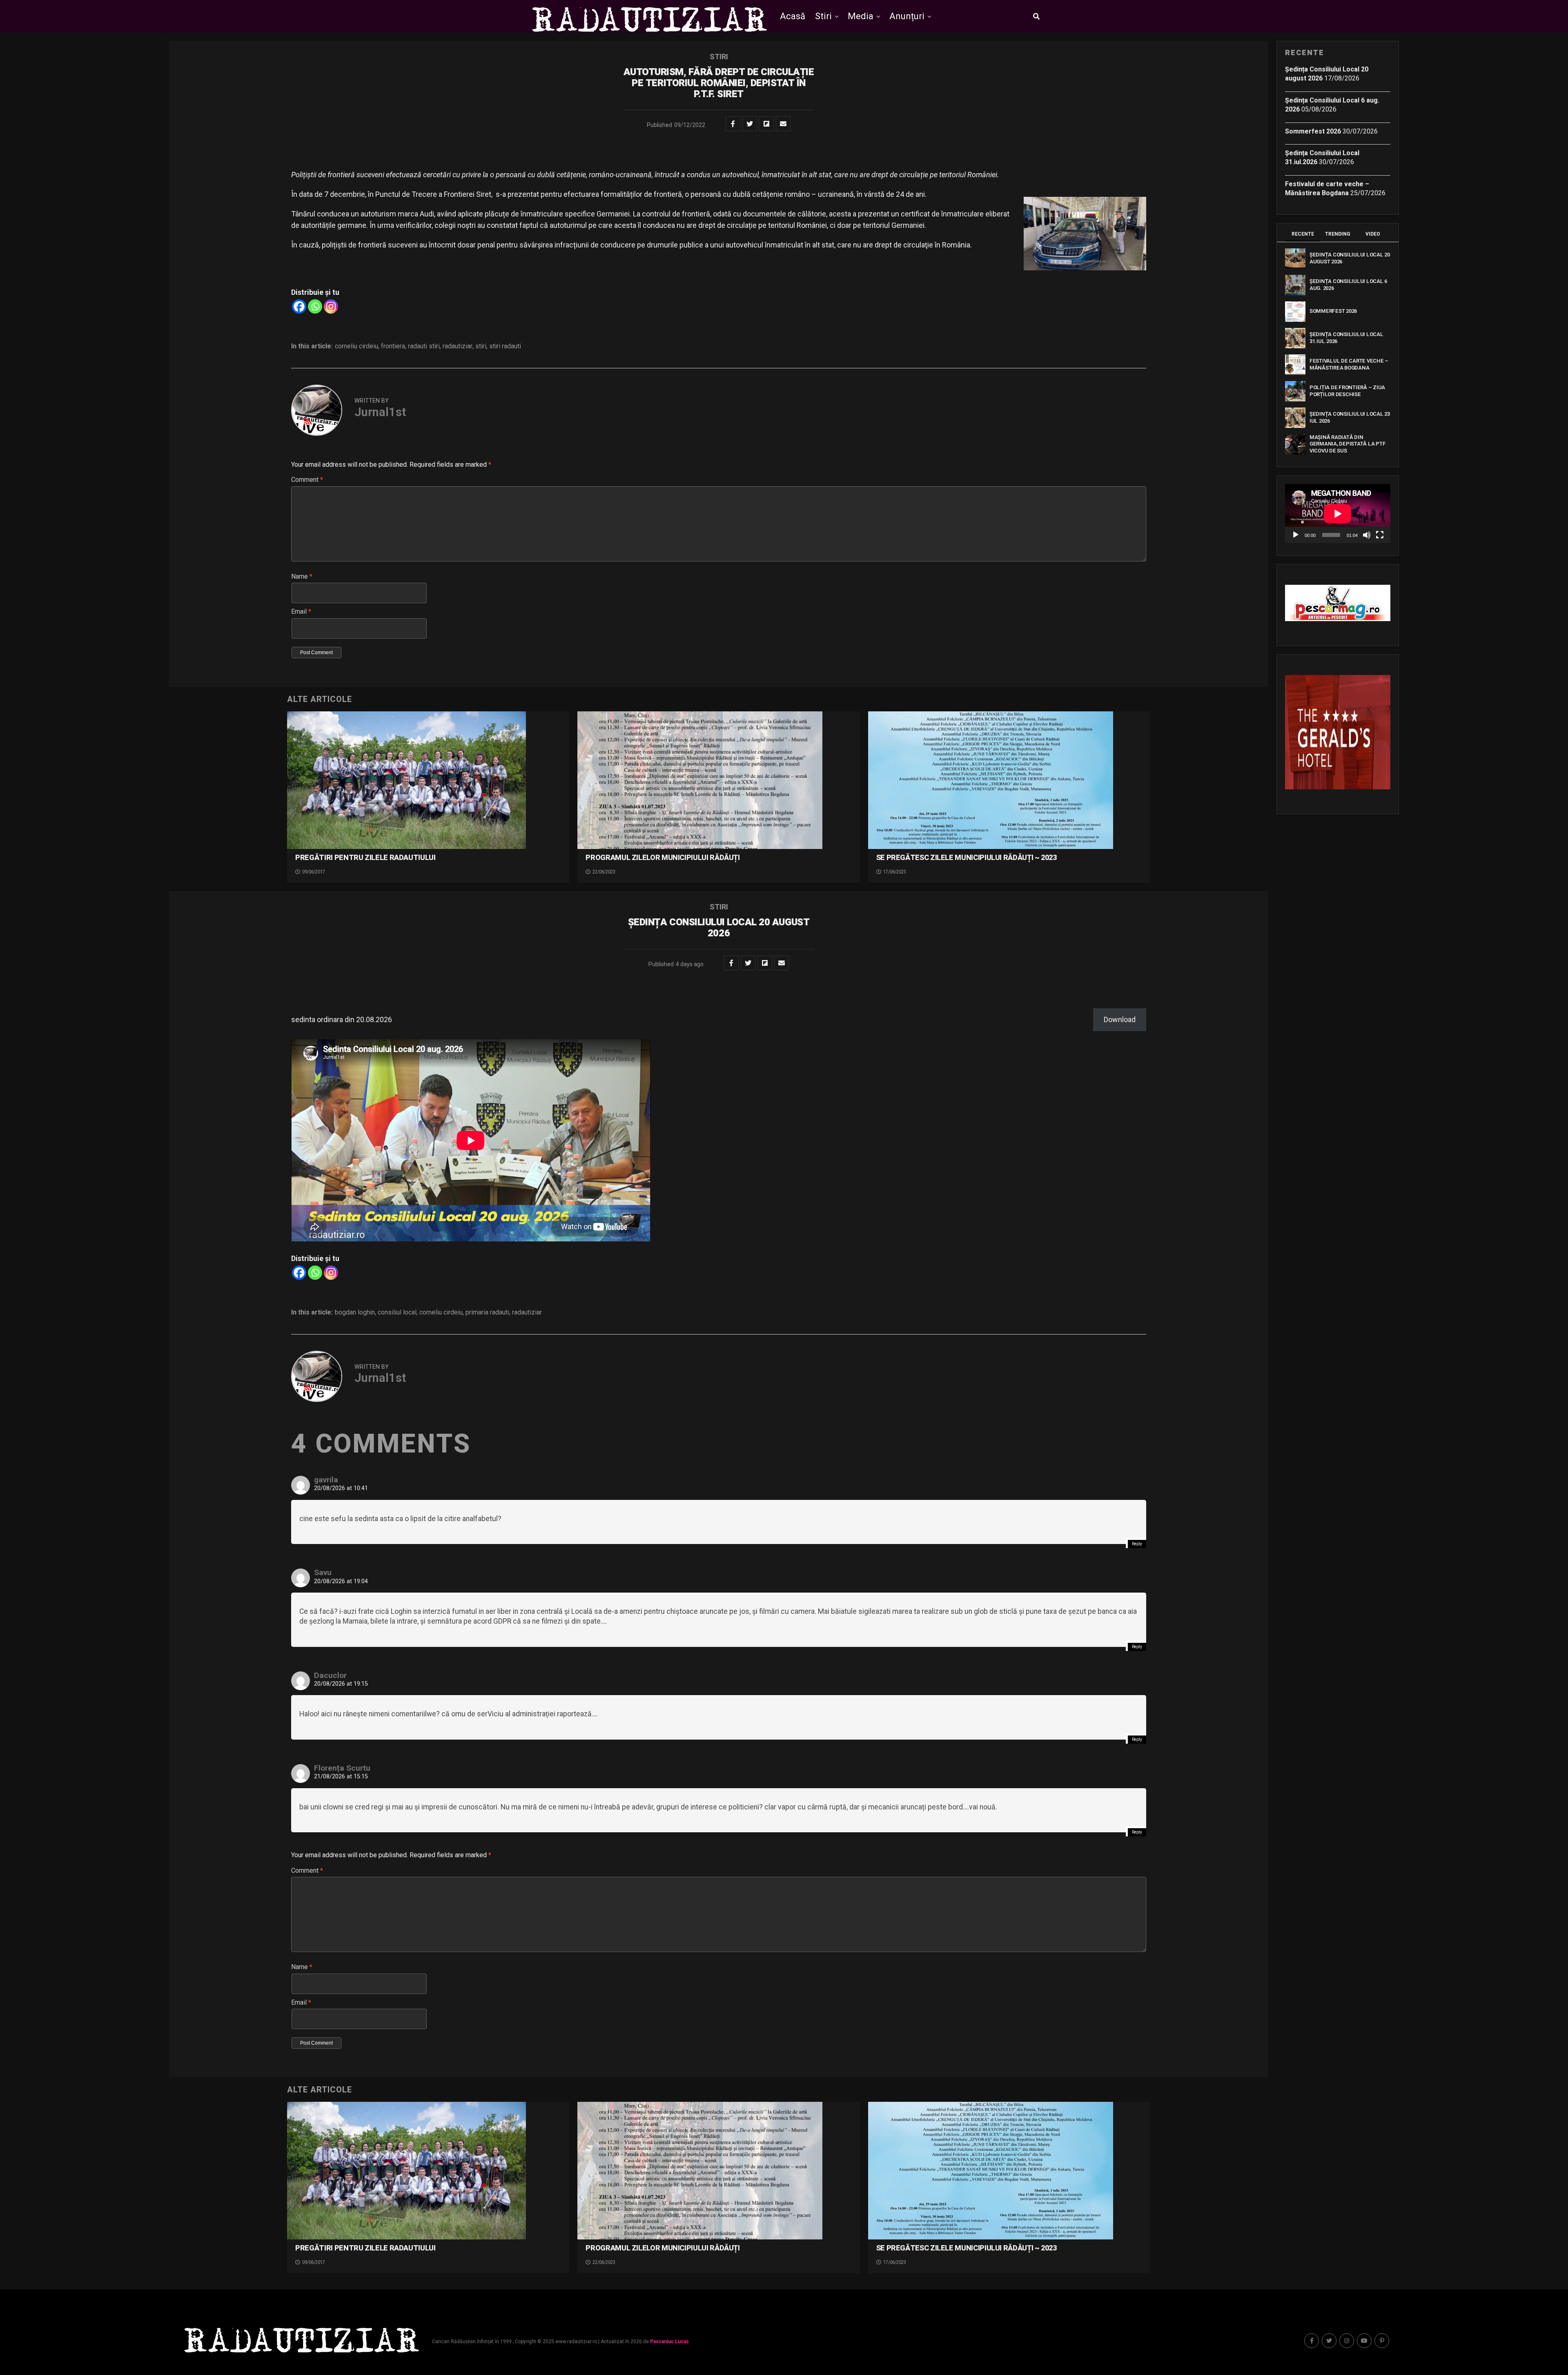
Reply (1137, 1544)
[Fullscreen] (1380, 535)
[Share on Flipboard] (766, 124)
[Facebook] (299, 306)
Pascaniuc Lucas (669, 2342)
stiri (481, 346)
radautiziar (458, 346)
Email (301, 612)
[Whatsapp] (315, 306)
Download (1120, 1019)
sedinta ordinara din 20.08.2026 (342, 1019)
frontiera (393, 346)
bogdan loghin (355, 1312)
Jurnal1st (380, 412)
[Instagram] (331, 306)
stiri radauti (505, 346)
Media (861, 16)
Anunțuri (907, 16)
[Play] (1296, 535)
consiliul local (397, 1312)
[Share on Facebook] (733, 124)
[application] (1338, 514)
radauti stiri (424, 346)
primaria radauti (487, 1312)
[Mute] (1367, 535)
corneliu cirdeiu (356, 346)
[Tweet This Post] (750, 124)
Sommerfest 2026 (1313, 131)
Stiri (823, 16)
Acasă (793, 16)
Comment (307, 480)
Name (302, 576)
